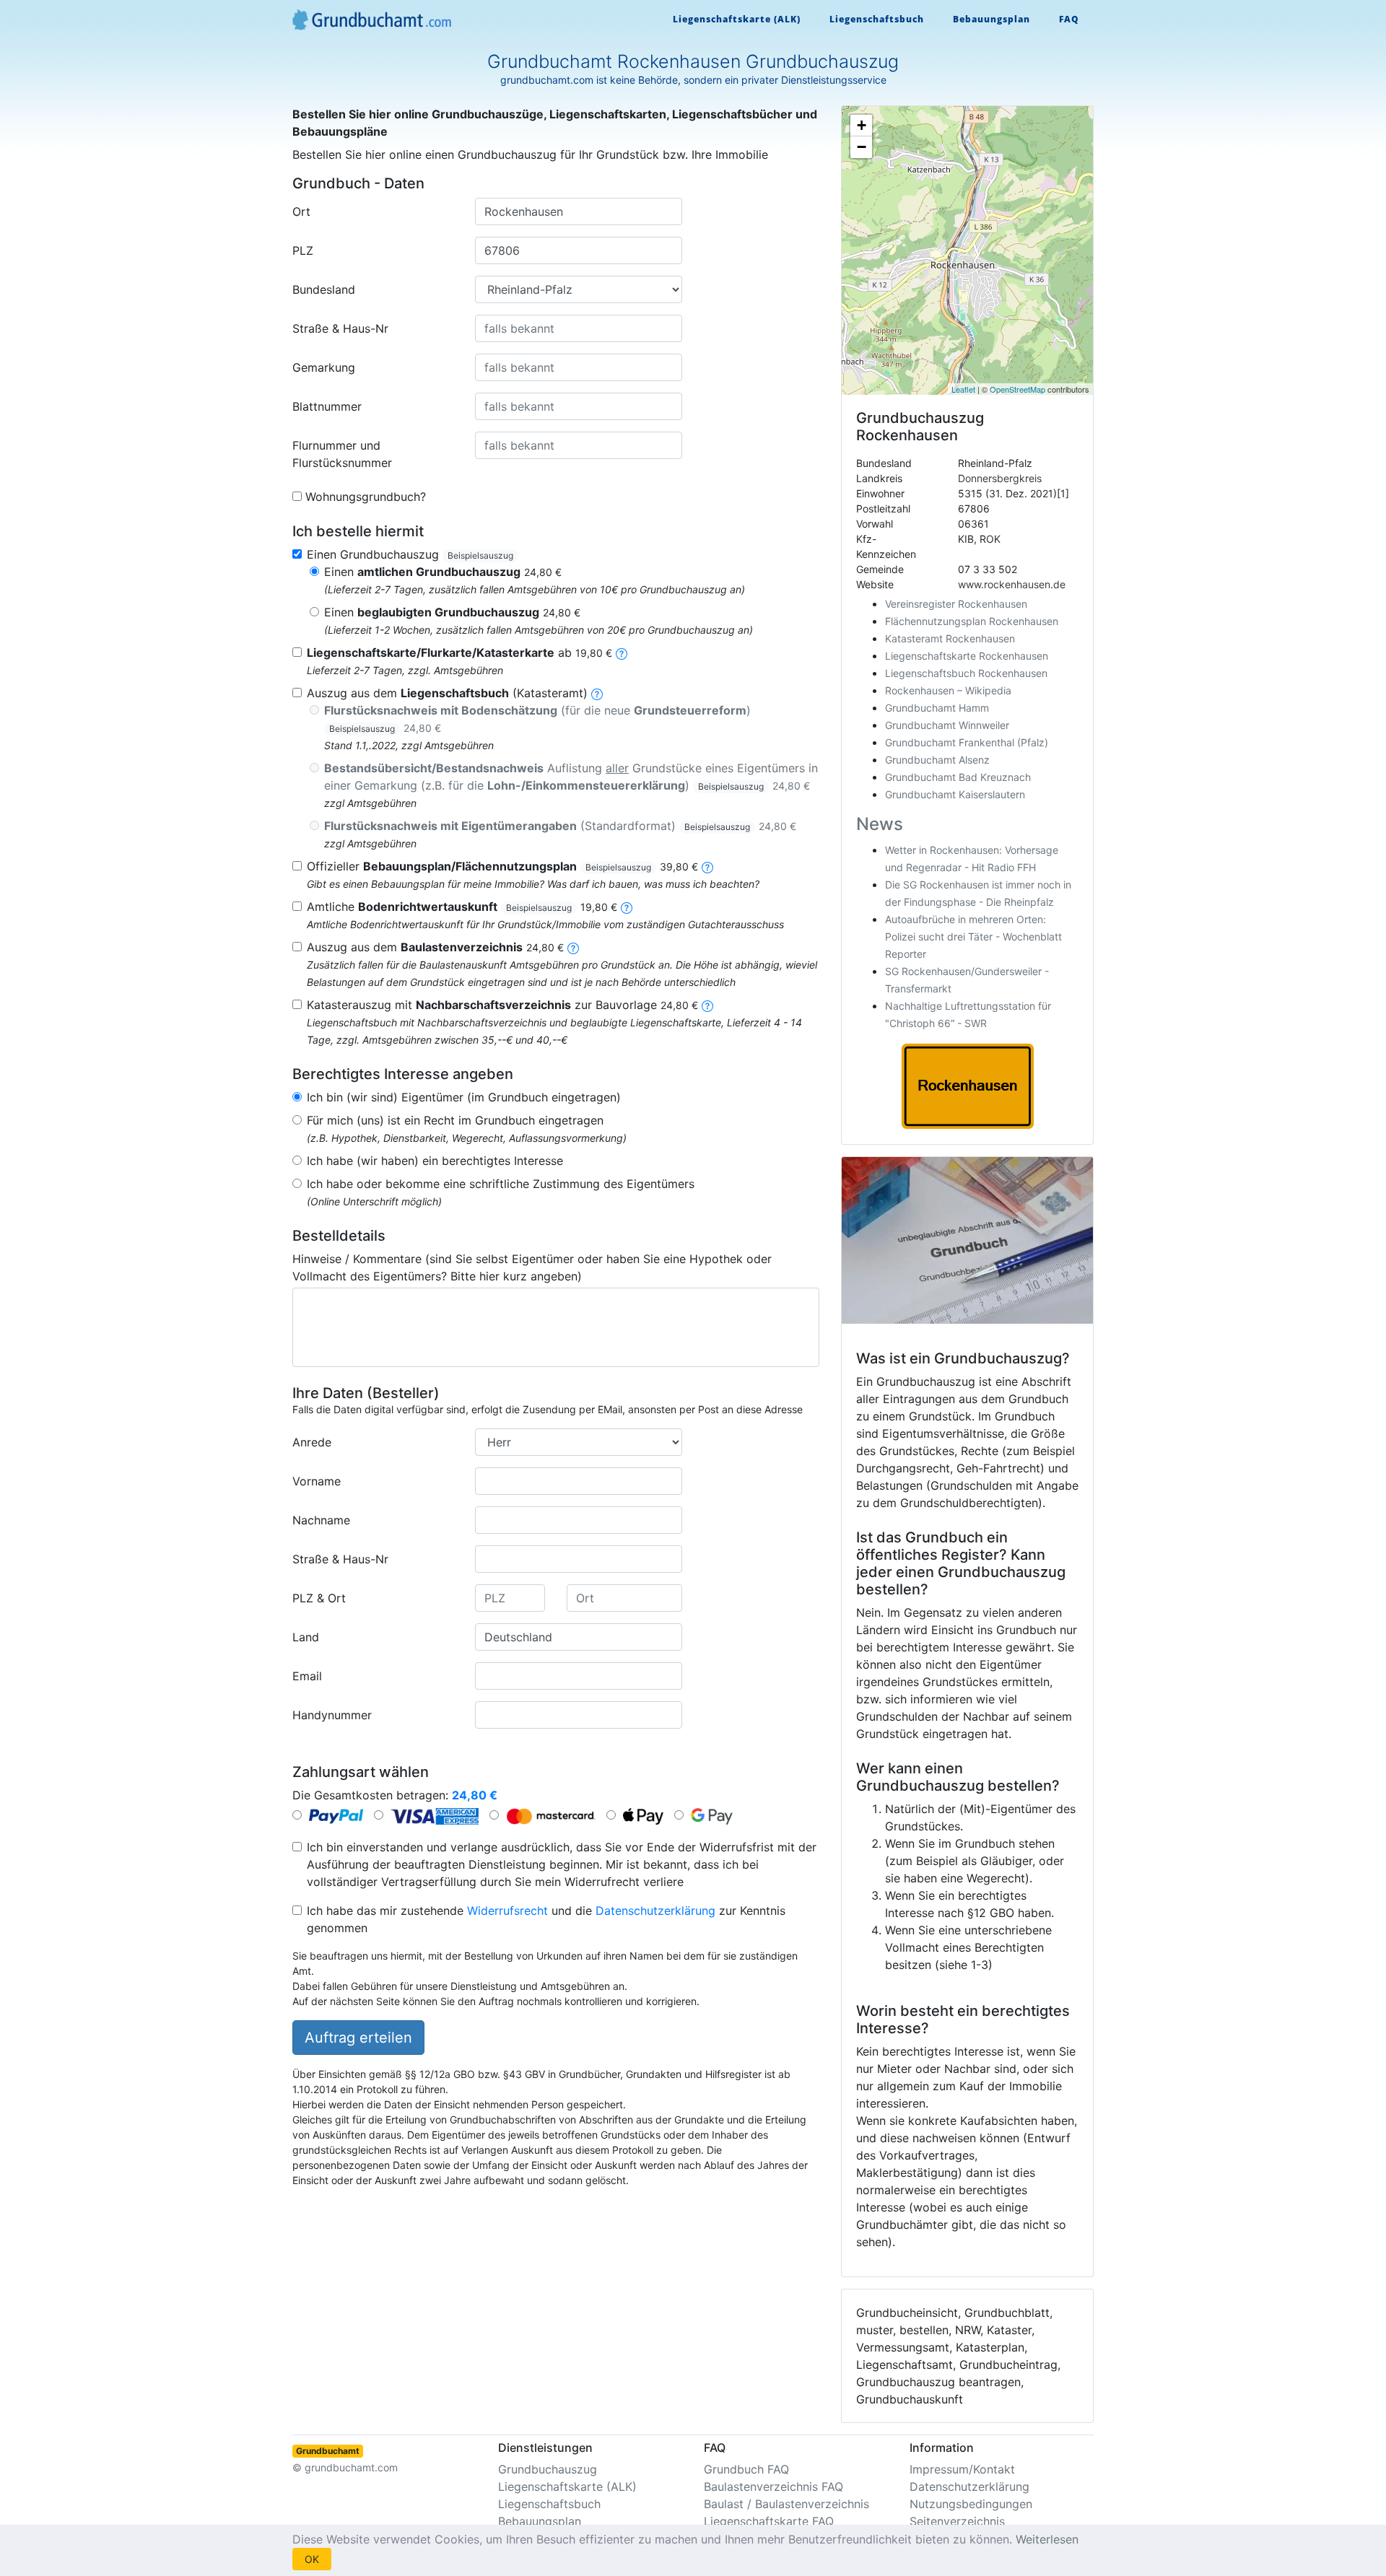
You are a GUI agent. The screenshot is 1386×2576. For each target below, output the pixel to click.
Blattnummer (327, 406)
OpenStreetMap (1017, 389)
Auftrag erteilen (358, 2038)
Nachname (321, 1520)
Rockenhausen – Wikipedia (948, 690)
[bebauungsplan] (707, 866)
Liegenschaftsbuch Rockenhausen (966, 673)
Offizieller (502, 866)
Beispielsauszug (480, 555)
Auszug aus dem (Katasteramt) (447, 693)
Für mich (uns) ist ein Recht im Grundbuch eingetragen (455, 1120)
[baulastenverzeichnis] (573, 947)
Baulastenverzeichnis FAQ (773, 2487)
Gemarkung (324, 367)
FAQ (1069, 19)
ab (459, 652)
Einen (443, 572)
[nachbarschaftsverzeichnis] (707, 1005)
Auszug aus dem (435, 947)
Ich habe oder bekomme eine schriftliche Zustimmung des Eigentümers (501, 1184)
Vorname (317, 1481)
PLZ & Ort (319, 1598)
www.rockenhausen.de (1012, 584)
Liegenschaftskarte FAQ (769, 2521)
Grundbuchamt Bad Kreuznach (958, 777)
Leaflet (963, 389)
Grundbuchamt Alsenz (937, 760)
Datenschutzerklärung (655, 1911)
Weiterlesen (1047, 2539)
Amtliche (462, 907)
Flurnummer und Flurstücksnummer (342, 454)
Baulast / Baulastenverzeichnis (786, 2504)
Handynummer (332, 1715)
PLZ (303, 250)
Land (306, 1637)
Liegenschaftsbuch (877, 19)
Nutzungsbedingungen (971, 2504)
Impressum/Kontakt (962, 2469)
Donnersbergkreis (1000, 478)
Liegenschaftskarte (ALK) (737, 19)
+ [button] (862, 125)
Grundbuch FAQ (746, 2469)
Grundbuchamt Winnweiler (947, 725)
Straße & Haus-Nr (340, 328)
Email (307, 1676)
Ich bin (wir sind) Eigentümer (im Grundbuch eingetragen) (464, 1097)
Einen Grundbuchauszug (410, 554)
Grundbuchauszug (548, 2469)
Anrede (312, 1442)
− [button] (862, 147)
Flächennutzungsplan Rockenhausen (972, 621)
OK (312, 2559)
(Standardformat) (560, 826)
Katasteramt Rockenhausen (950, 638)
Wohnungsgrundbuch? (366, 497)
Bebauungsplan (991, 19)
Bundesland (324, 289)
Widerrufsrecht (507, 1911)
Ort (301, 211)
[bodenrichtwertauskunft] (627, 907)
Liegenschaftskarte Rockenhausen (967, 656)
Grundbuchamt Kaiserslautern (955, 794)
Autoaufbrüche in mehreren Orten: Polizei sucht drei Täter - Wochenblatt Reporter (973, 936)
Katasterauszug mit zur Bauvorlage (502, 1005)
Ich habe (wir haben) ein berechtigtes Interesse (435, 1161)
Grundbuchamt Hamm (937, 708)
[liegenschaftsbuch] (597, 693)
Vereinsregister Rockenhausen (956, 604)
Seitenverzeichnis (957, 2521)
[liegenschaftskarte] (622, 652)
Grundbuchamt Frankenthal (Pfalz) (967, 742)
